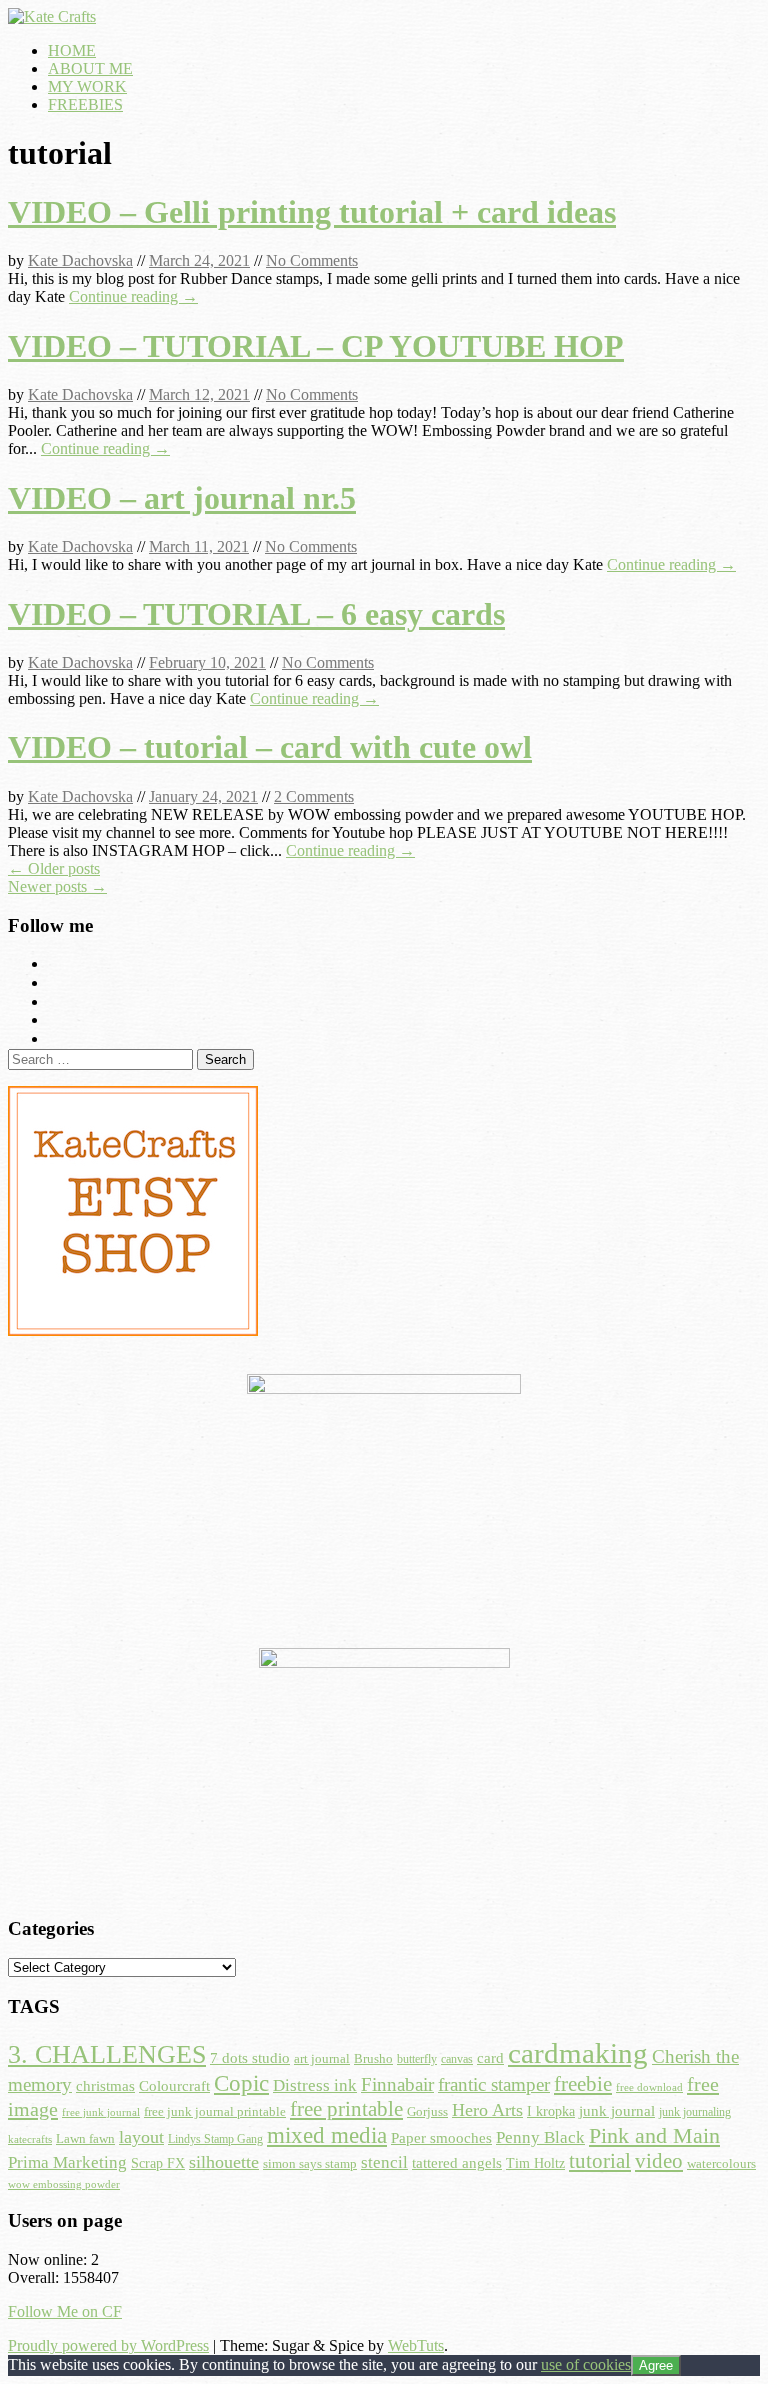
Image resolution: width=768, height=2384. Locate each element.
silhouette (224, 2162)
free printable (346, 2109)
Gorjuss (427, 2111)
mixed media (327, 2135)
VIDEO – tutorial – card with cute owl (270, 747)
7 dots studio (250, 2058)
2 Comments (314, 796)
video (659, 2161)
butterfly (417, 2059)
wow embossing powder (64, 2184)
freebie (583, 2084)
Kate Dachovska (80, 260)
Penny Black (540, 2137)
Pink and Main (654, 2135)
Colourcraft (174, 2086)
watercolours (721, 2163)
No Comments (312, 260)
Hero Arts (487, 2110)
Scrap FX (158, 2163)
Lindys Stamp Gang (215, 2139)
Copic (241, 2083)
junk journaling (695, 2112)
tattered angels (457, 2163)
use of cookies (586, 2364)
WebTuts (416, 2345)
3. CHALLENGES (107, 2054)
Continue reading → (133, 296)
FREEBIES (85, 104)
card (490, 2058)
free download (649, 2087)
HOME (72, 50)
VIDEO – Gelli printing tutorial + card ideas (312, 212)
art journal (322, 2058)
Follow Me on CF (65, 2311)
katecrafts (30, 2139)
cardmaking (578, 2053)
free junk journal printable (215, 2111)
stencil (384, 2162)
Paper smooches (441, 2138)
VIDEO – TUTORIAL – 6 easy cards (256, 614)
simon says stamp (310, 2164)
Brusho (373, 2059)
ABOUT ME (90, 68)
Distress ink (315, 2085)
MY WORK (87, 86)
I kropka (551, 2111)
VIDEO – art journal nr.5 (182, 498)
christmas (105, 2086)
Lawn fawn (85, 2138)
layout (141, 2137)
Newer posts (57, 886)
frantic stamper (494, 2084)
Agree (656, 2365)
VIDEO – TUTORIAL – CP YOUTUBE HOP (316, 346)
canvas (457, 2059)
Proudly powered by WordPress (108, 2345)
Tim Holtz (535, 2163)
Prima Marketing (67, 2162)
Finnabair (397, 2084)
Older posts (54, 868)
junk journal (617, 2111)
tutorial (600, 2161)
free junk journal (101, 2112)
